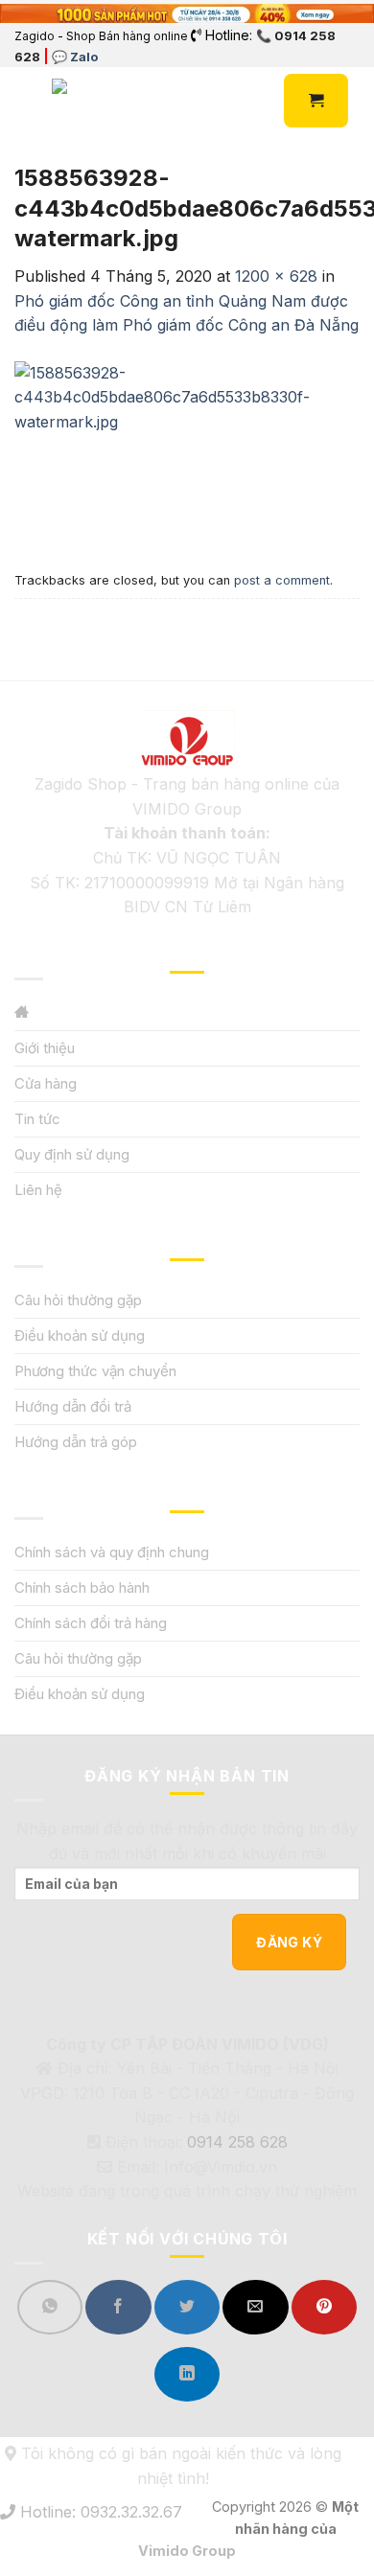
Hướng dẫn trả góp (76, 1442)
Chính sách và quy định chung (112, 1552)
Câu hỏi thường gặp (78, 1300)
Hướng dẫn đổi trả (73, 1406)
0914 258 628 (237, 2142)
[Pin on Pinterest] (324, 2307)
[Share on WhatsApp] (50, 2307)
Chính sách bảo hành (82, 1587)
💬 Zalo (75, 57)
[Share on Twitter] (187, 2307)
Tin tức (37, 1119)
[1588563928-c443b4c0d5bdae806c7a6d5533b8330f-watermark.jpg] (187, 449)
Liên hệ (38, 1190)
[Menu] (26, 101)
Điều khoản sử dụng (80, 1335)
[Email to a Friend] (255, 2307)
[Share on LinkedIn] (187, 2374)
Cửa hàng (46, 1083)
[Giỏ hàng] (316, 101)
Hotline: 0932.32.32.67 (99, 2512)
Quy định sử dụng (72, 1154)
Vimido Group (187, 2551)
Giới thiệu (45, 1048)
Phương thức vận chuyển (95, 1371)
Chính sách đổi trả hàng (91, 1623)
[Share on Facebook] (118, 2307)
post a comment (282, 580)
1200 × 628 (276, 276)
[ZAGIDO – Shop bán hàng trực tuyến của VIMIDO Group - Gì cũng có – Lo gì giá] (94, 101)
